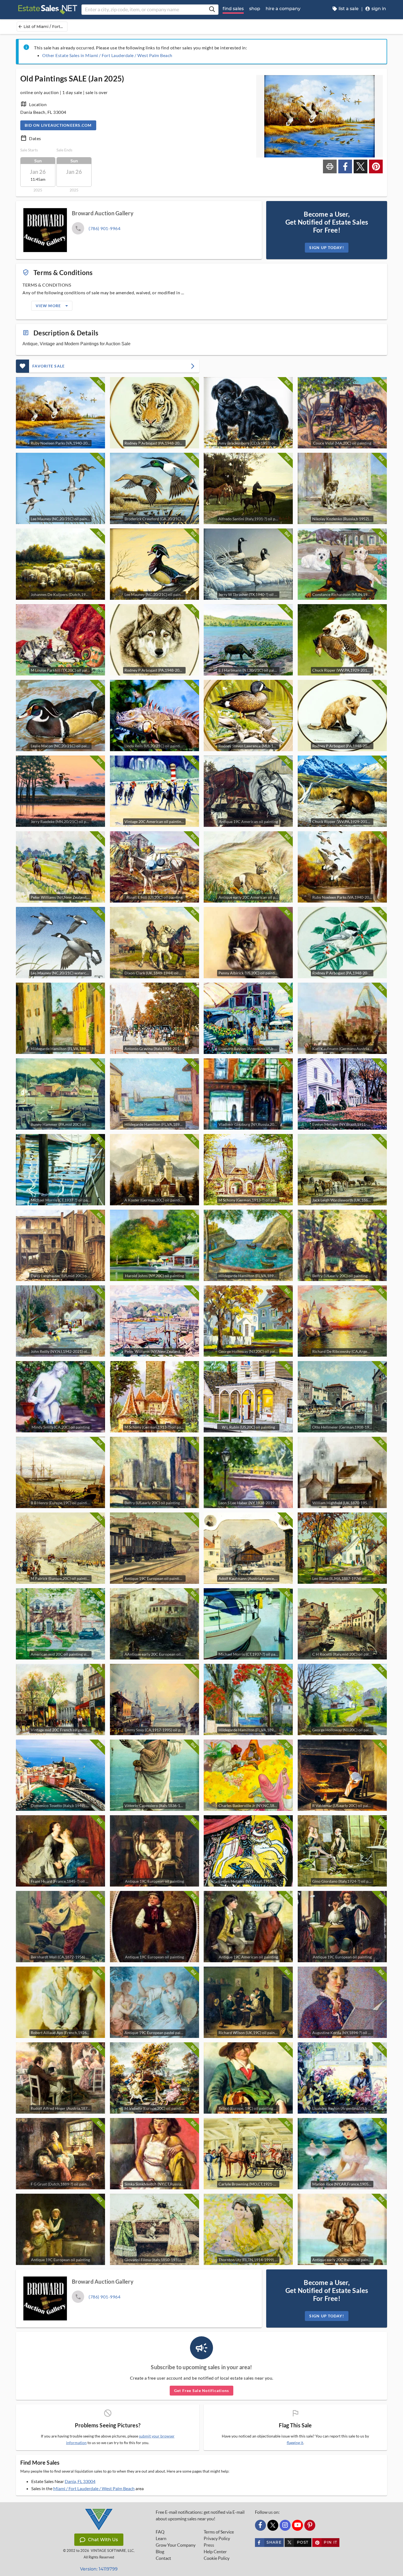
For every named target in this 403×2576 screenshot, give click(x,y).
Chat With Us (103, 2540)
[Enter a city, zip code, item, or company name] (212, 10)
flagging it (295, 2443)
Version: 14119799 (99, 2569)
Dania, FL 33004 (80, 2481)
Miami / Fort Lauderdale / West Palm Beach (94, 2488)
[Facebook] (260, 2525)
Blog (160, 2552)
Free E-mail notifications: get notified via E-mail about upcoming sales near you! (200, 2515)
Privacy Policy (217, 2538)
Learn (161, 2538)
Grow (176, 2545)
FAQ (160, 2532)
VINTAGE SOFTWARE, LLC (112, 2551)
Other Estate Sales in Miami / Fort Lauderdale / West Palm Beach (107, 55)
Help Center (215, 2552)
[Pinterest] (310, 2525)
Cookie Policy (217, 2558)
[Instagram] (285, 2525)
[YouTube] (297, 2525)
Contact (163, 2558)
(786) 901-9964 (104, 228)
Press (209, 2545)
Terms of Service (219, 2532)
